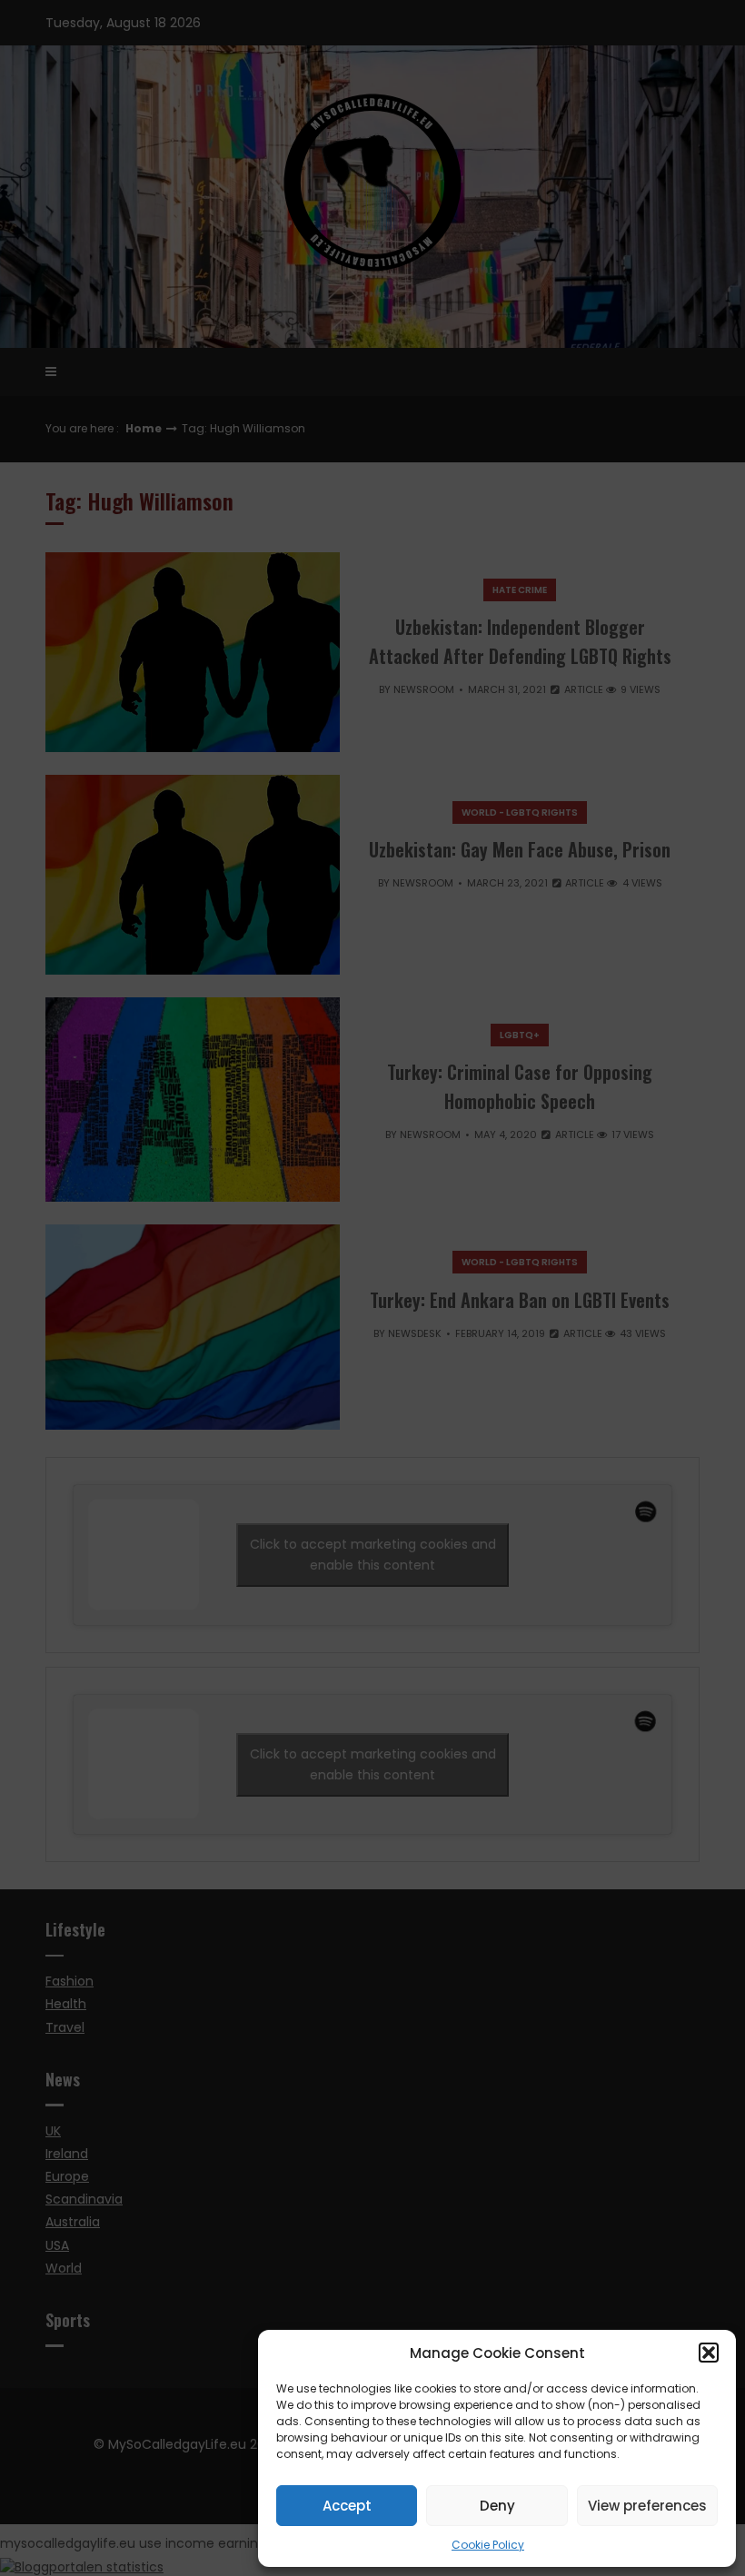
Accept (347, 2506)
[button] (709, 2353)
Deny (497, 2506)
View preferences (647, 2506)
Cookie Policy (488, 2545)
